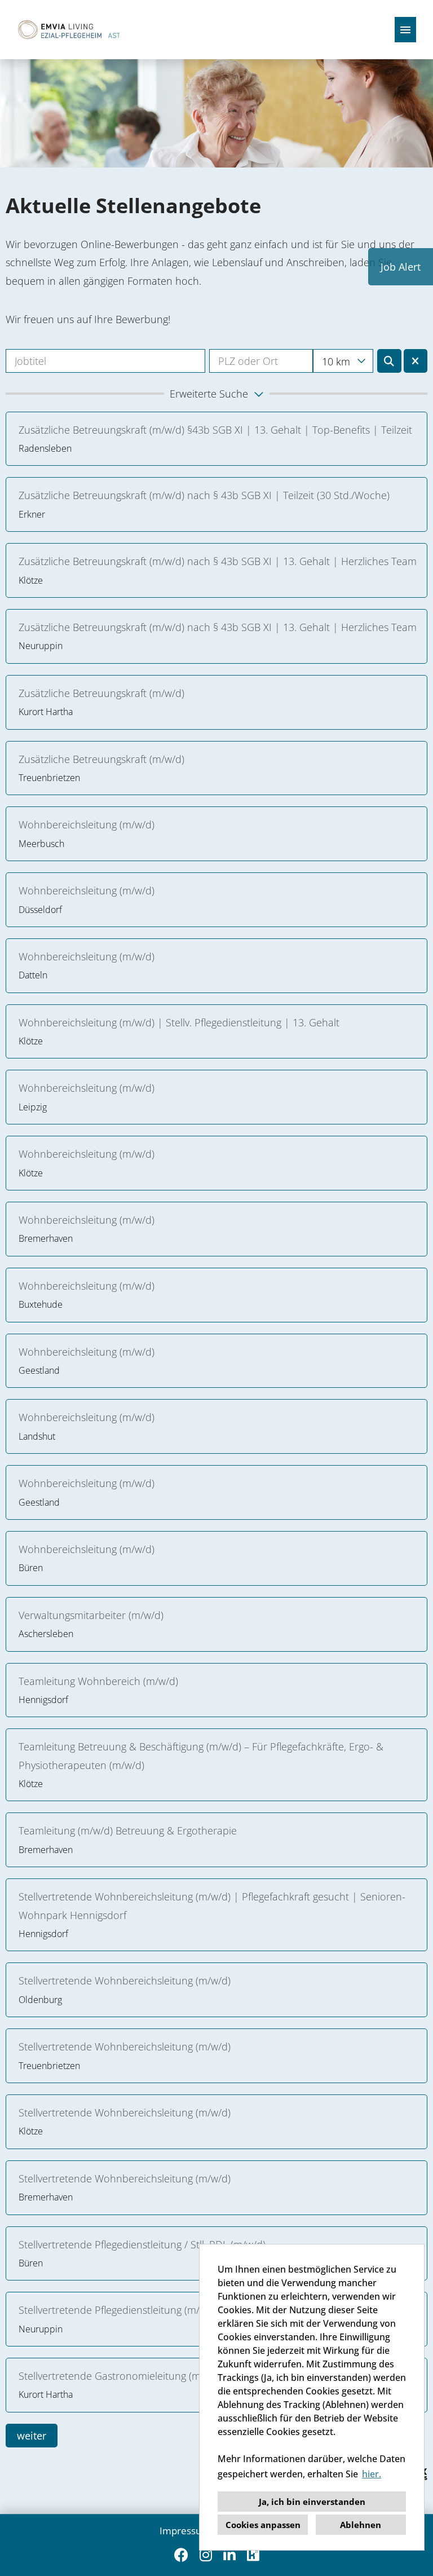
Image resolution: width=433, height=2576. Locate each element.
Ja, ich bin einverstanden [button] (312, 2502)
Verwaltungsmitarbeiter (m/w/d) (91, 1615)
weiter (32, 2436)
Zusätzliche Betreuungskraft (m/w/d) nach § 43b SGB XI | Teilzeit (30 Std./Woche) (204, 495)
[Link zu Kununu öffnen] (253, 2555)
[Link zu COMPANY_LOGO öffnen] (67, 30)
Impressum (185, 2531)
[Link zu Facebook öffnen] (181, 2555)
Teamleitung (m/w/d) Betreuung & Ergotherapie (128, 1830)
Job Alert (401, 267)
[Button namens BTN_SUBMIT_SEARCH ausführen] (389, 361)
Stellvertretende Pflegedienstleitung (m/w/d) (119, 2310)
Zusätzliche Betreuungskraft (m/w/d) (101, 693)
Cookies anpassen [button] (263, 2525)
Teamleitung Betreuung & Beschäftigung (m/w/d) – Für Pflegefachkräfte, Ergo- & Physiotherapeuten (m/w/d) (201, 1755)
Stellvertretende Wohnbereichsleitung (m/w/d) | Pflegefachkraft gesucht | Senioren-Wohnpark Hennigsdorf (212, 1905)
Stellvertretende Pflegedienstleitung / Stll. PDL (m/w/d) (142, 2244)
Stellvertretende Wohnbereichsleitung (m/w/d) (125, 1980)
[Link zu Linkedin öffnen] (229, 2555)
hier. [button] (372, 2474)
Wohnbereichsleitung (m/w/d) (89, 824)
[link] (216, 439)
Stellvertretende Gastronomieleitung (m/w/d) (121, 2376)
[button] (216, 394)
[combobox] (343, 361)
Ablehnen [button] (361, 2525)
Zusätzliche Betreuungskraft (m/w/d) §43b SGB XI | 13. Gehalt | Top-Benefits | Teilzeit (215, 430)
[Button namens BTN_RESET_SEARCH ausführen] (416, 361)
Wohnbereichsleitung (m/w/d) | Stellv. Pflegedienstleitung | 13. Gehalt (179, 1022)
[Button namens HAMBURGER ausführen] (405, 30)
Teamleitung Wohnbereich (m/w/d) (98, 1681)
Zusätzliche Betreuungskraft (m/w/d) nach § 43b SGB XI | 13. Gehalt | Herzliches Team (218, 561)
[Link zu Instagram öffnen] (206, 2555)
